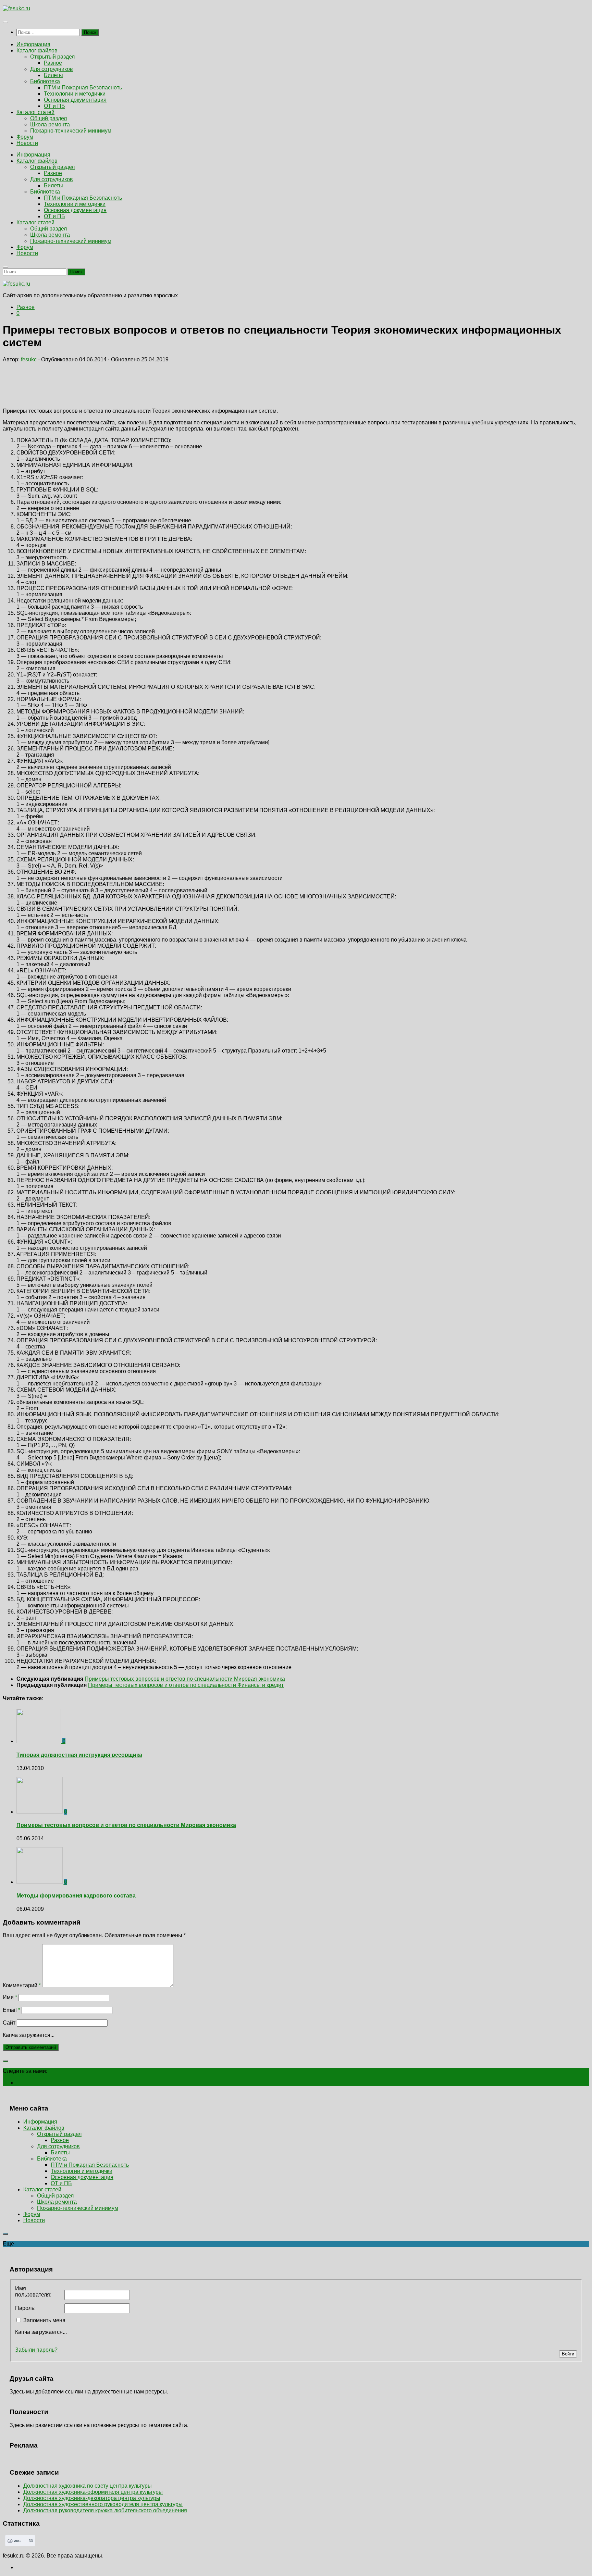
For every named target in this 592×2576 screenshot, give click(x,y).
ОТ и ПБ (54, 106)
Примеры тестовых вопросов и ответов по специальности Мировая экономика (126, 1825)
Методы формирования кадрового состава (76, 1896)
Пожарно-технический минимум (71, 131)
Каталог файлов (37, 51)
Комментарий (22, 1985)
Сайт (9, 2023)
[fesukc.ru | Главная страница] (16, 8)
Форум (25, 137)
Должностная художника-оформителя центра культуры (93, 2492)
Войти (568, 2354)
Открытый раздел (52, 57)
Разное (53, 63)
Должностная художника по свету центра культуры (88, 2486)
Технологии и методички (75, 94)
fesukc (29, 359)
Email (11, 2010)
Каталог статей (35, 112)
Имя (10, 1997)
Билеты (53, 75)
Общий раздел (48, 118)
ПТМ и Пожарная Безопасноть (83, 88)
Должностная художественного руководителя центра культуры (103, 2504)
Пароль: (25, 2308)
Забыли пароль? (36, 2350)
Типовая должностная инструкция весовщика (79, 1755)
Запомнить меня (44, 2320)
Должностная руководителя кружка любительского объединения (105, 2510)
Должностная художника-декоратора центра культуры (92, 2498)
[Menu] (5, 22)
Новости (27, 143)
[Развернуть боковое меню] (5, 2061)
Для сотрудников (52, 69)
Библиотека (45, 81)
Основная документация (75, 100)
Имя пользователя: (33, 2292)
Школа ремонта (50, 125)
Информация (33, 44)
